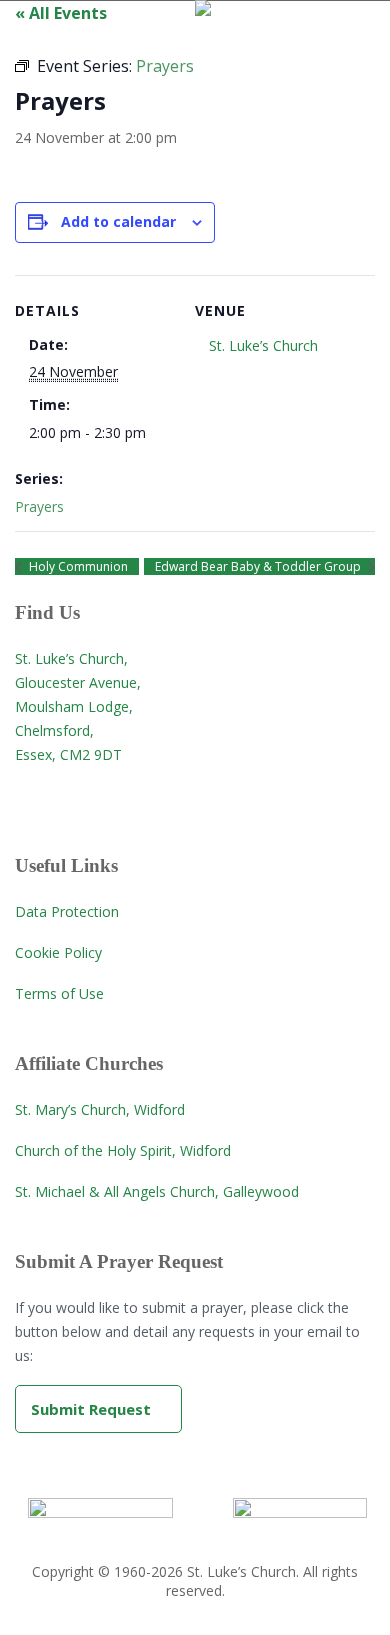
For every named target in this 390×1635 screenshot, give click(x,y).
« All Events (61, 13)
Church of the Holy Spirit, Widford (123, 1150)
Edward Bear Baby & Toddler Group (259, 566)
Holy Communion (77, 566)
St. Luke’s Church (263, 345)
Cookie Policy (58, 952)
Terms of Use (59, 993)
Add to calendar (118, 221)
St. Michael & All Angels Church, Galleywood (157, 1191)
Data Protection (67, 911)
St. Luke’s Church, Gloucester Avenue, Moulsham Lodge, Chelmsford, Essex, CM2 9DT (78, 706)
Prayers (39, 506)
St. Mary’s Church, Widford (100, 1109)
